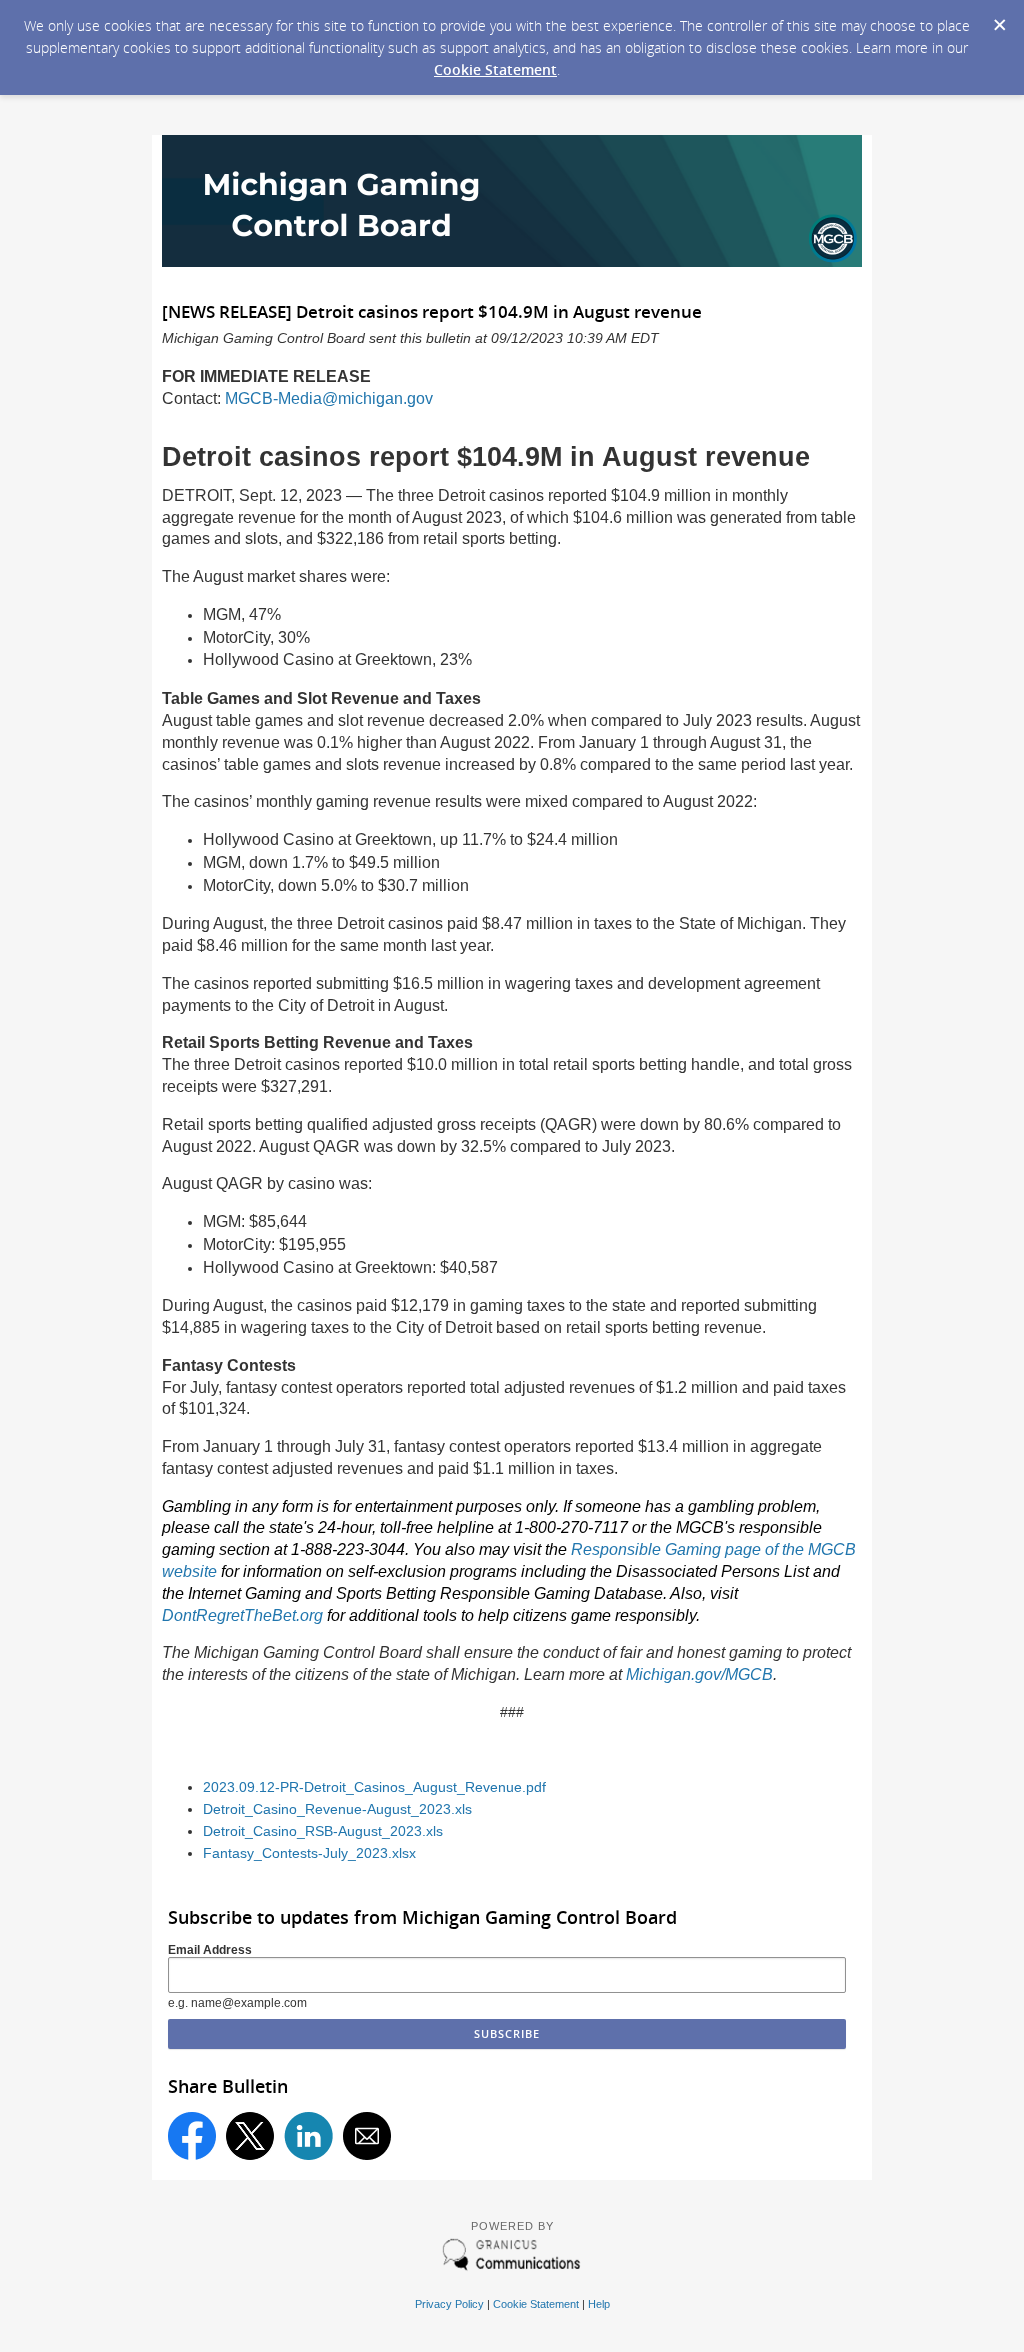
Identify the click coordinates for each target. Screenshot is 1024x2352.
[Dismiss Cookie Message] (999, 19)
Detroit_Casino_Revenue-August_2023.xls (337, 1809)
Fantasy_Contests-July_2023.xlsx (309, 1853)
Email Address (210, 1950)
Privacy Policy (449, 2304)
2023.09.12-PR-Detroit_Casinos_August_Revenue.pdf (374, 1787)
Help (599, 2304)
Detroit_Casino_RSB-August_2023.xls (323, 1831)
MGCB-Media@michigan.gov (329, 398)
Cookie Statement (495, 69)
